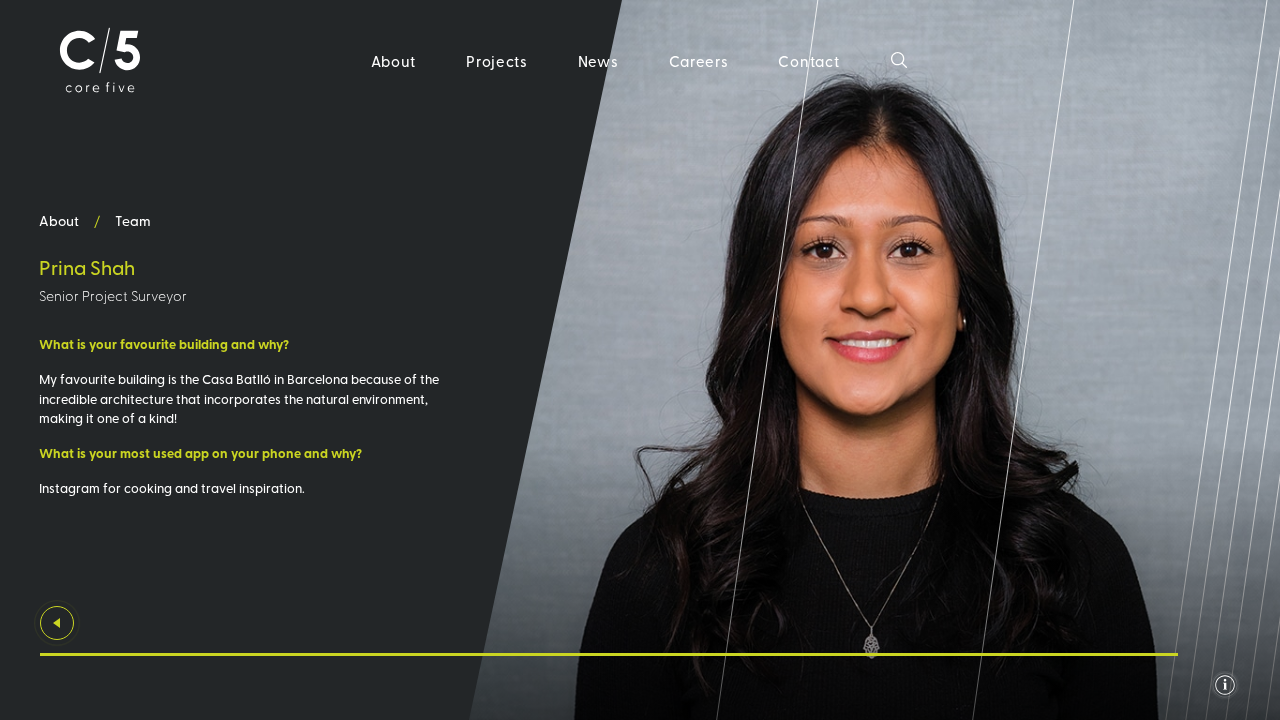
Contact (808, 60)
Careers (699, 60)
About (394, 60)
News (598, 60)
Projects (497, 60)
